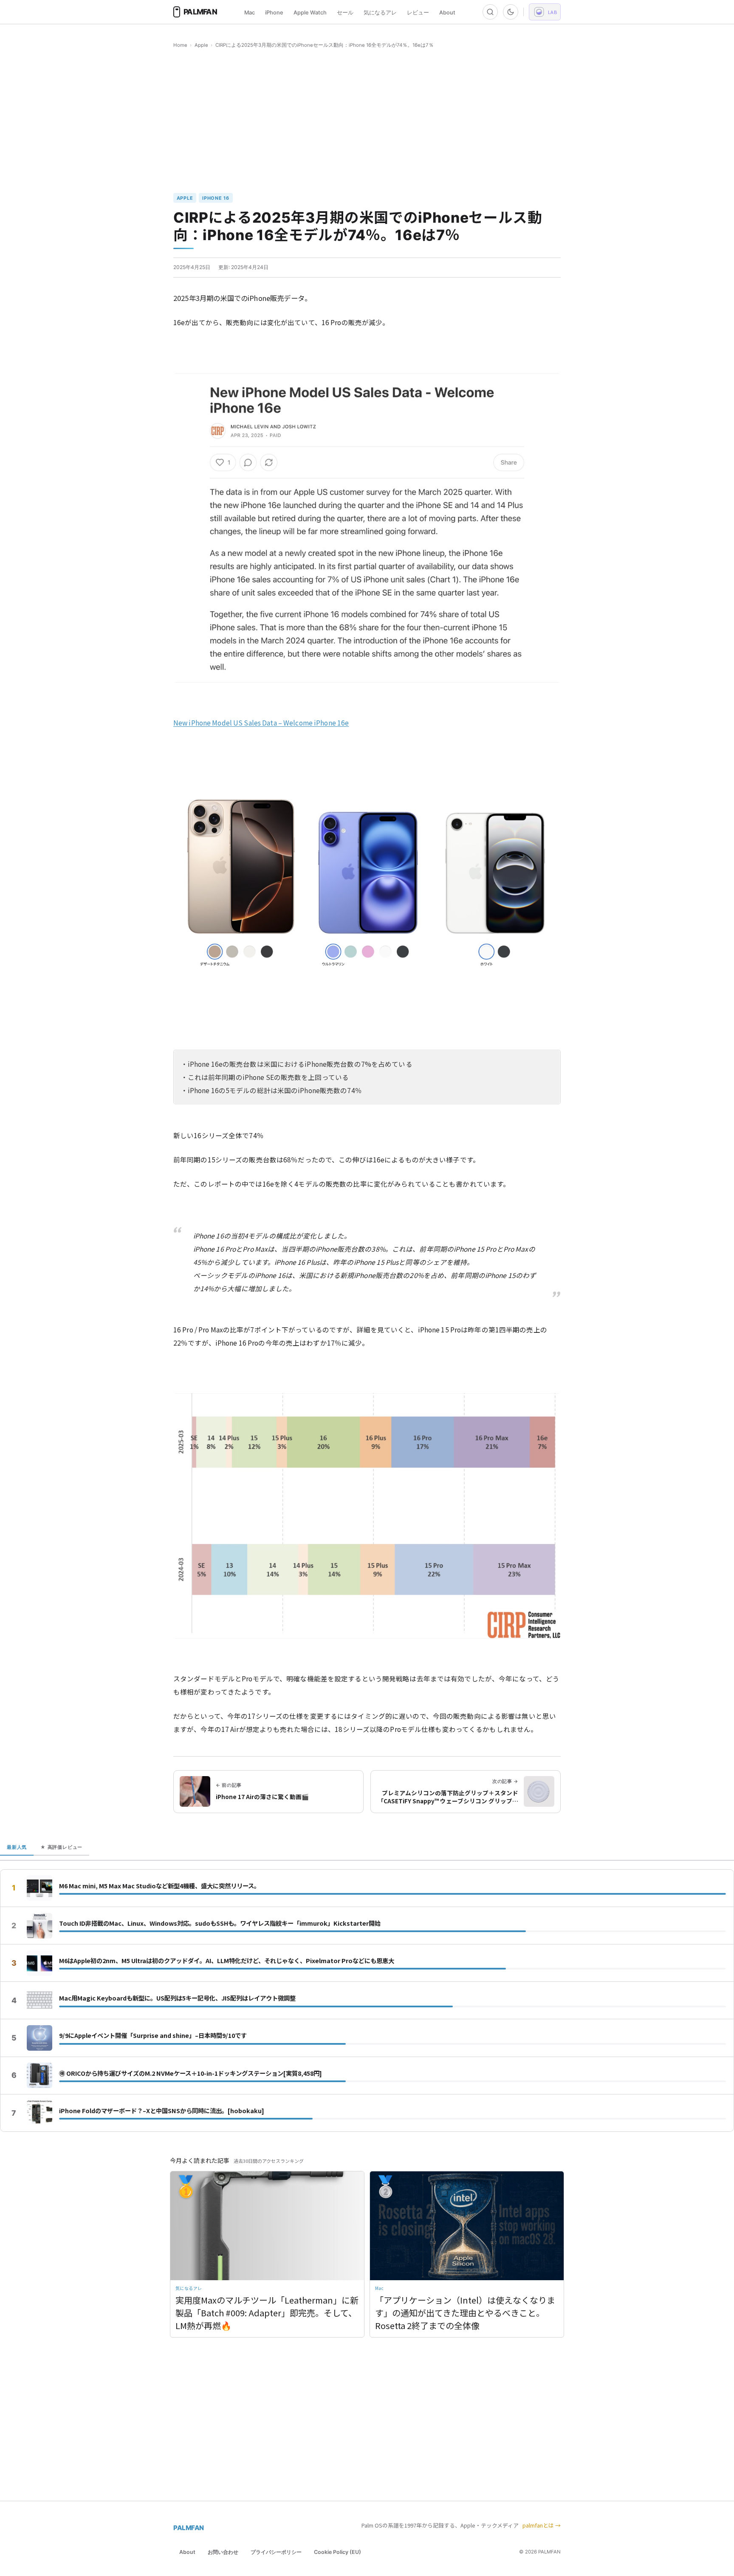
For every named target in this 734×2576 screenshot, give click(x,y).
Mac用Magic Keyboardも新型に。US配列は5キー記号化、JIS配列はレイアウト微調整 (177, 1998)
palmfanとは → (542, 2525)
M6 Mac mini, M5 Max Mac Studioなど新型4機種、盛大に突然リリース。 (160, 1886)
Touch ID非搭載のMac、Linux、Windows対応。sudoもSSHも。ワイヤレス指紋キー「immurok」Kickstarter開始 (220, 1923)
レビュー (418, 13)
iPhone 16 (216, 198)
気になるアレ (380, 13)
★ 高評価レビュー (61, 1847)
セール (345, 13)
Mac (250, 13)
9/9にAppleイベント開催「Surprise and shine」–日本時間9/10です (153, 2035)
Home (180, 45)
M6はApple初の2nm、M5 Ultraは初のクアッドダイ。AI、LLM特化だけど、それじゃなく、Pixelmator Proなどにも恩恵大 (227, 1961)
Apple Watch (310, 13)
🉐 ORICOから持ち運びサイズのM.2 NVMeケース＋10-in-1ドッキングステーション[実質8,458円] (191, 2073)
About (447, 13)
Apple (201, 45)
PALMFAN (189, 2528)
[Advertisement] (367, 121)
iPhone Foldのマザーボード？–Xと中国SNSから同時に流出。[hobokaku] (162, 2111)
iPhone (274, 13)
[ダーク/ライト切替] (511, 12)
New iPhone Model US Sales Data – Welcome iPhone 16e (261, 723)
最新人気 (17, 1847)
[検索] (490, 12)
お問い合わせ (223, 2552)
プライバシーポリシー (276, 2552)
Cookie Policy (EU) (337, 2552)
